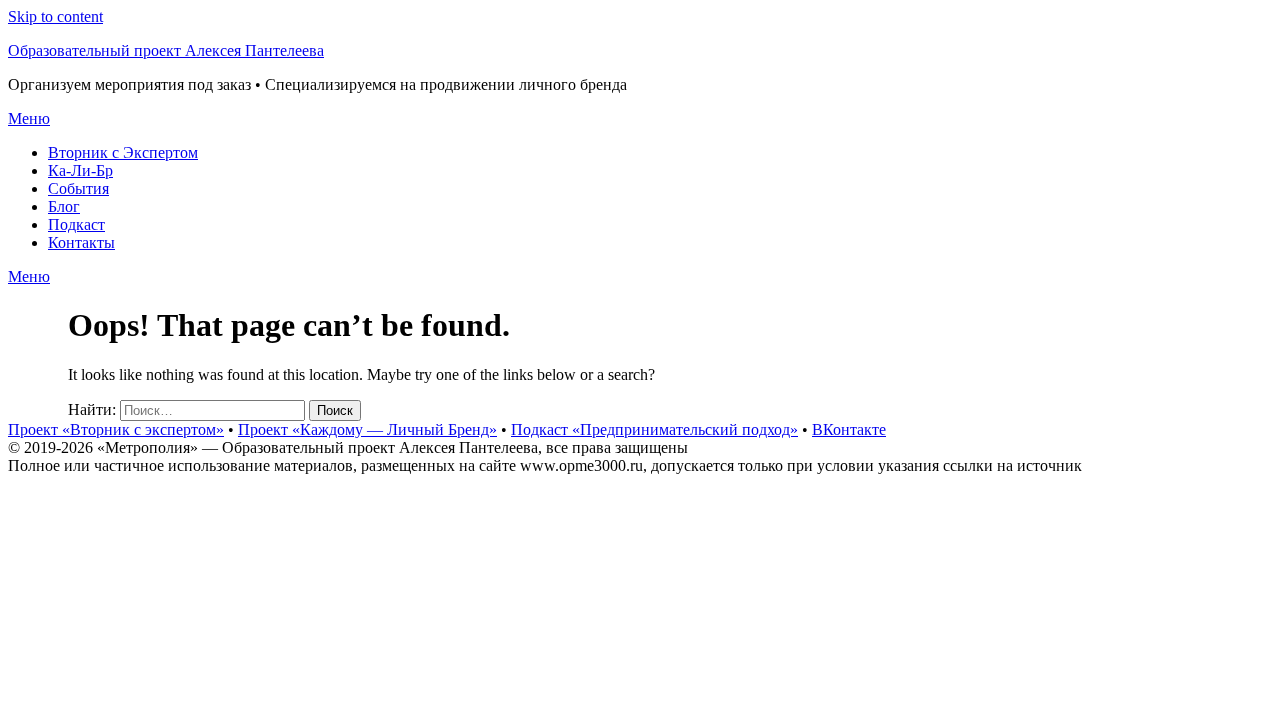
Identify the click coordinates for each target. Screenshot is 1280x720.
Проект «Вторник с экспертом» (116, 429)
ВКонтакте (849, 429)
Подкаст (76, 224)
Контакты (81, 242)
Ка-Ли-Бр (80, 170)
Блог (64, 206)
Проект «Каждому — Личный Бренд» (367, 429)
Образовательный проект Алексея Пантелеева (166, 50)
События (78, 188)
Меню (29, 118)
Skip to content (55, 16)
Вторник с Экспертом (123, 152)
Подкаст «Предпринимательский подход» (654, 429)
